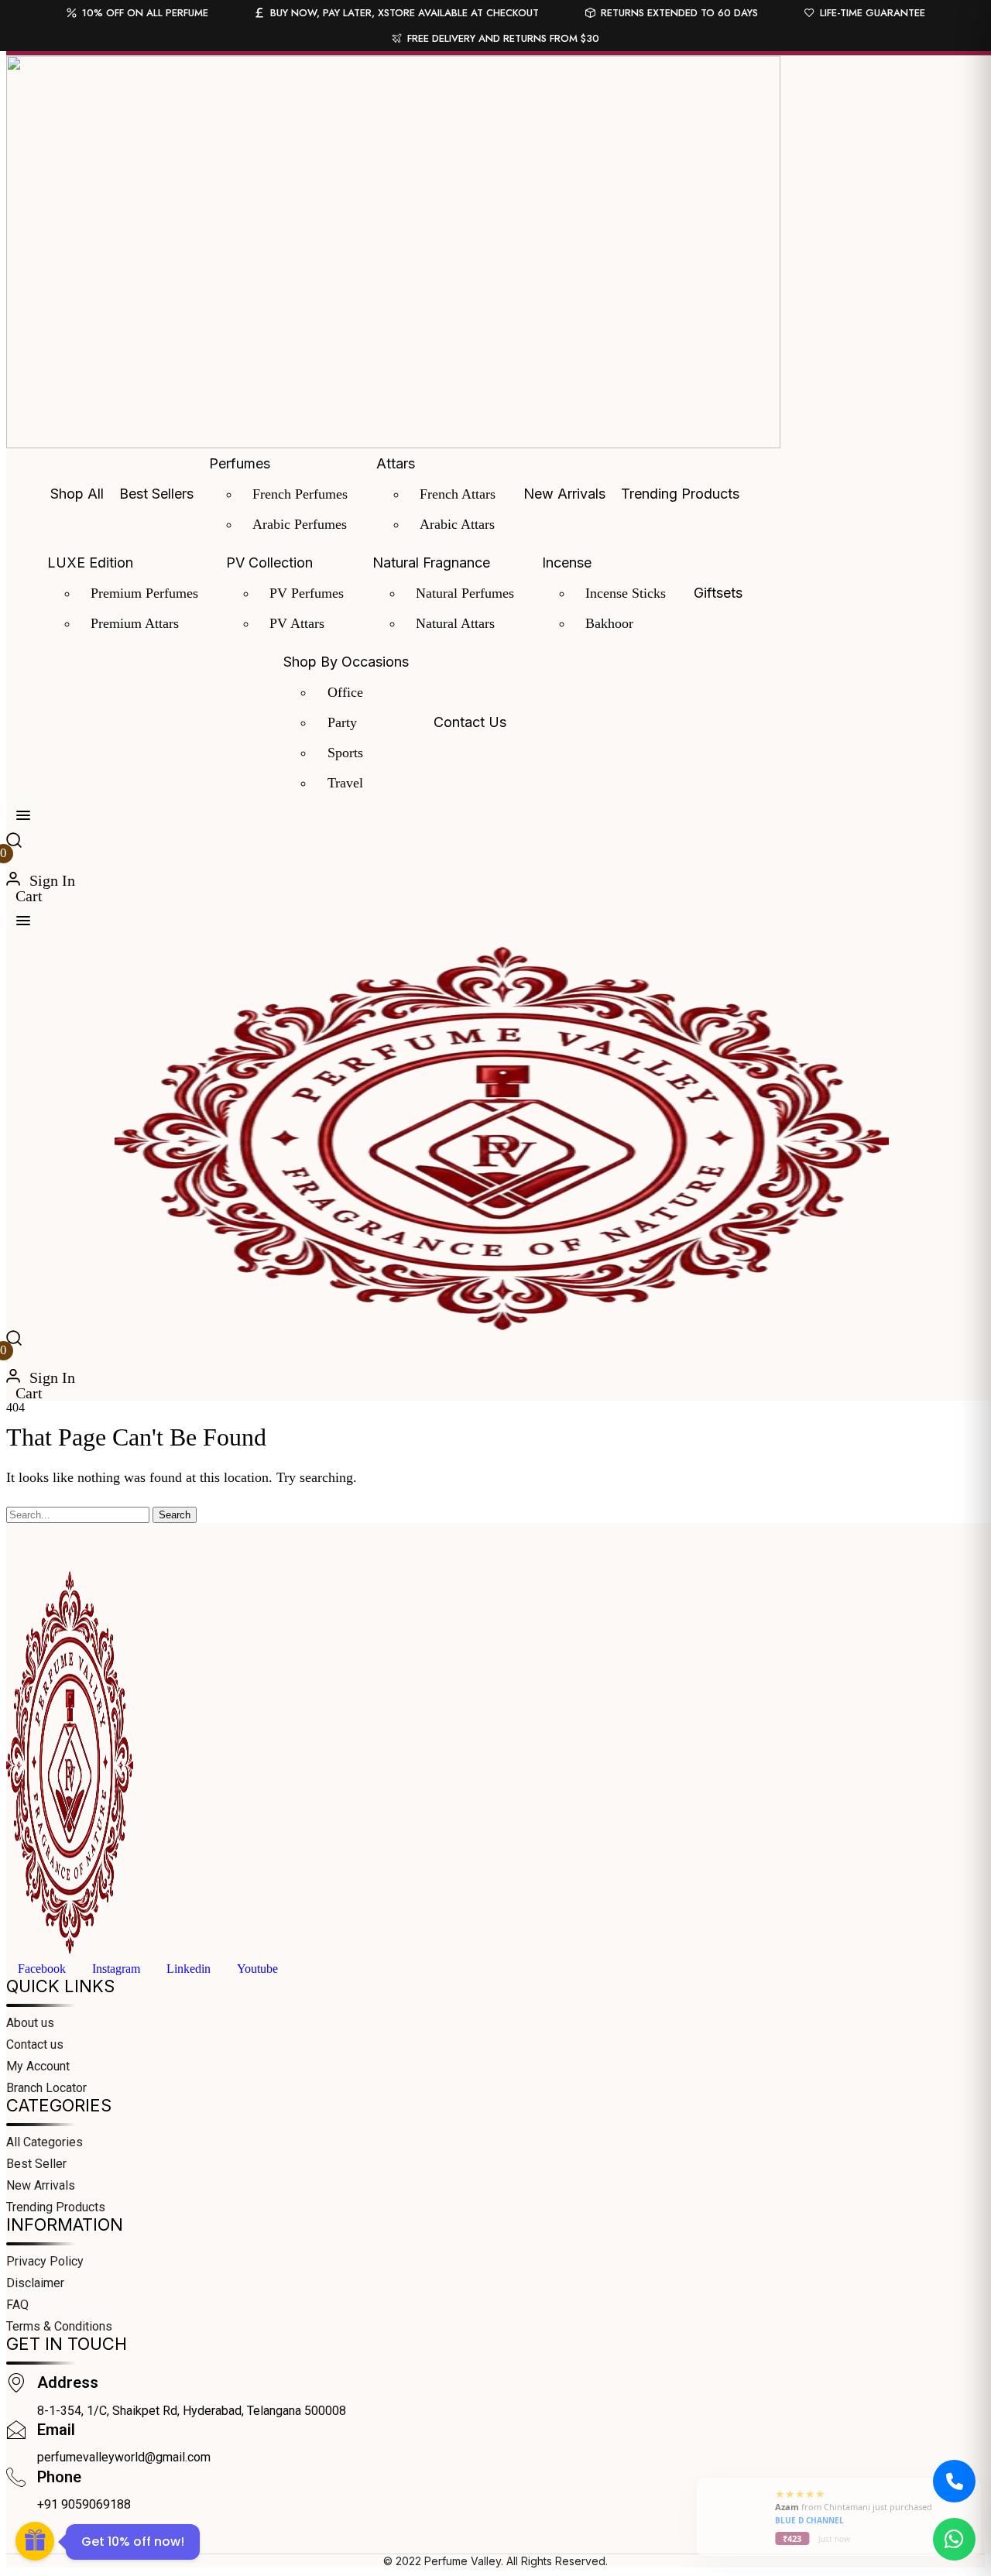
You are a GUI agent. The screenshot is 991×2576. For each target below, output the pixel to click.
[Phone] (16, 2479)
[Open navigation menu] (23, 815)
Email (56, 2430)
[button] (14, 842)
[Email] (16, 2432)
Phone (59, 2477)
